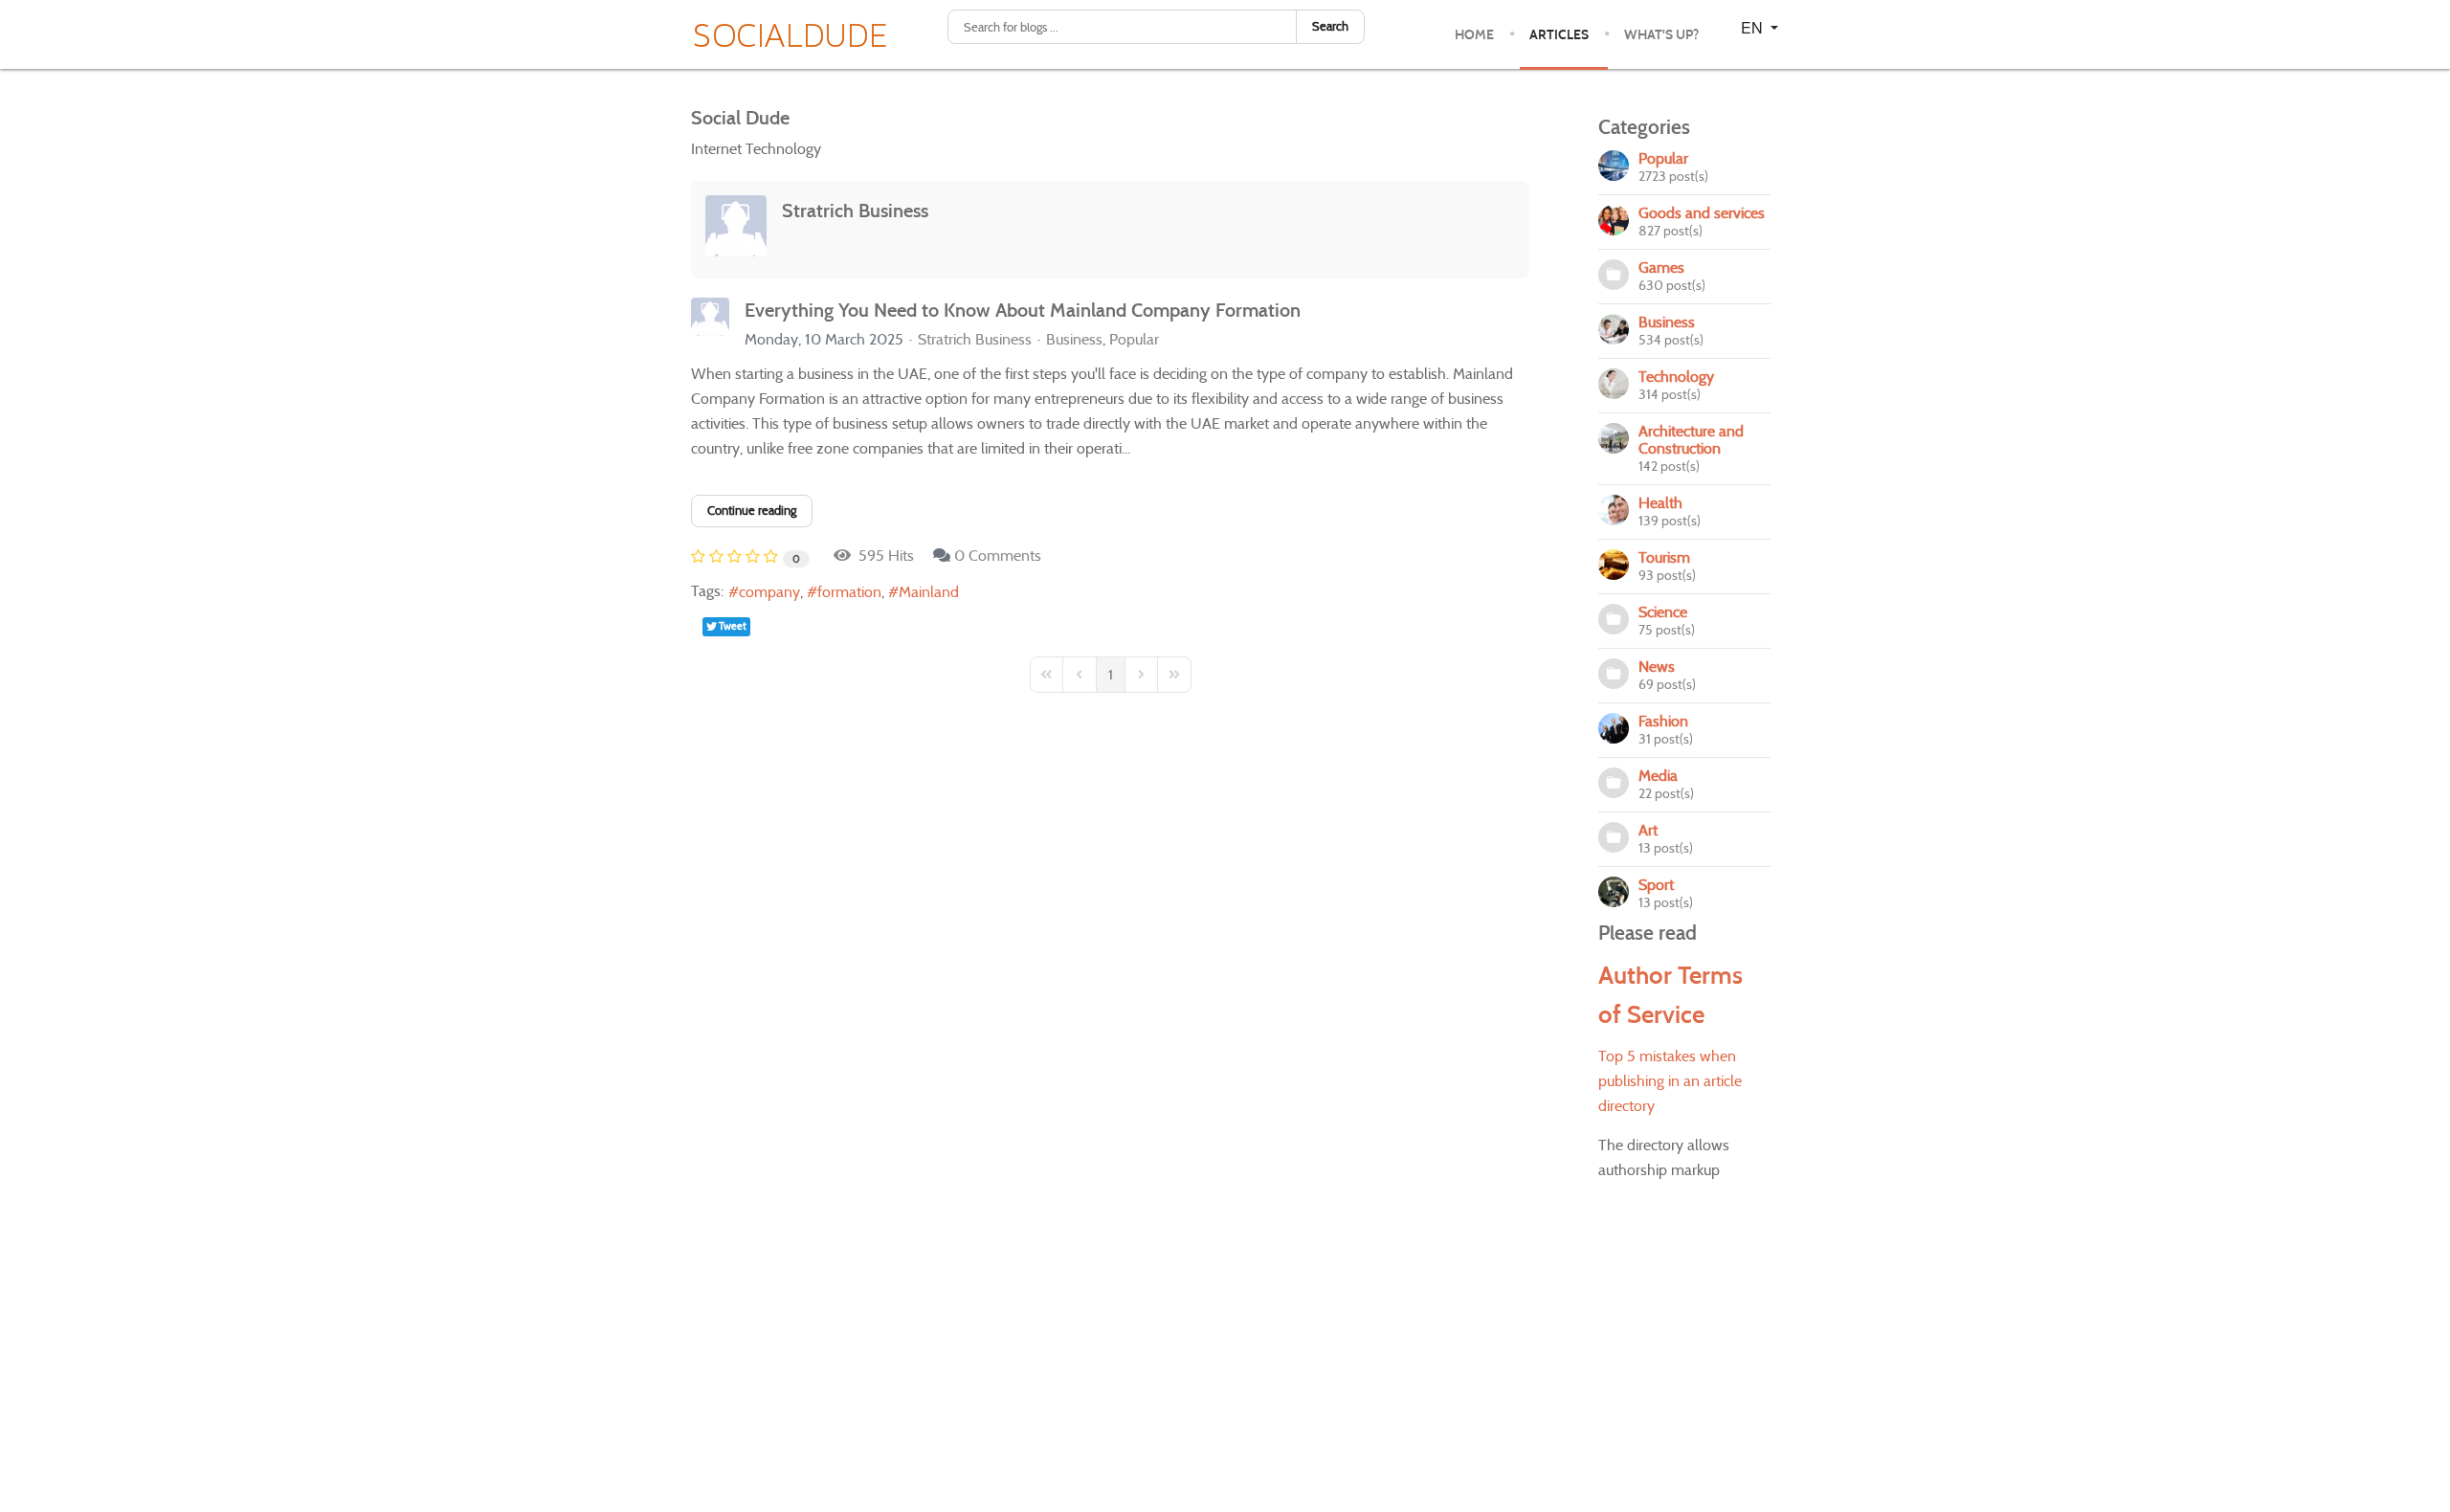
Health (1660, 503)
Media (1658, 776)
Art (1648, 830)
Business (1074, 340)
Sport (1656, 885)
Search (1330, 26)
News (1657, 667)
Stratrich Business (855, 211)
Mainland (929, 592)
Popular (1134, 340)
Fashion (1663, 721)
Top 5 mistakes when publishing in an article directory (1670, 1081)
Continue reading (752, 511)
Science (1663, 612)
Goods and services (1702, 213)
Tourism (1664, 557)
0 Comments (998, 556)
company (769, 592)
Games (1661, 267)
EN (1754, 27)
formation (849, 592)
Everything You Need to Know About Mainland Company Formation (1023, 310)
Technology (1676, 377)
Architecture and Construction (1691, 440)
